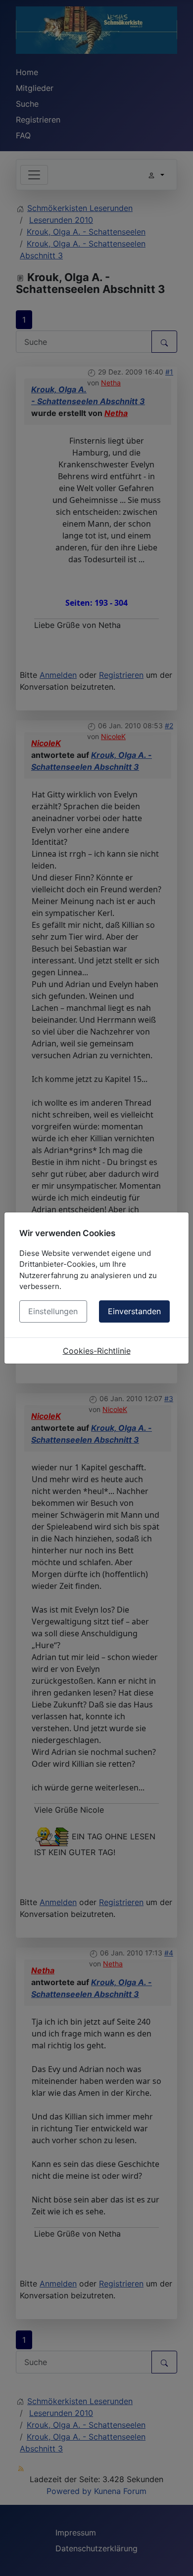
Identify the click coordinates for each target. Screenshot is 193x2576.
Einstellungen (53, 1311)
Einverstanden (134, 1311)
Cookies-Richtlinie (97, 1351)
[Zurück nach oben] (176, 2558)
